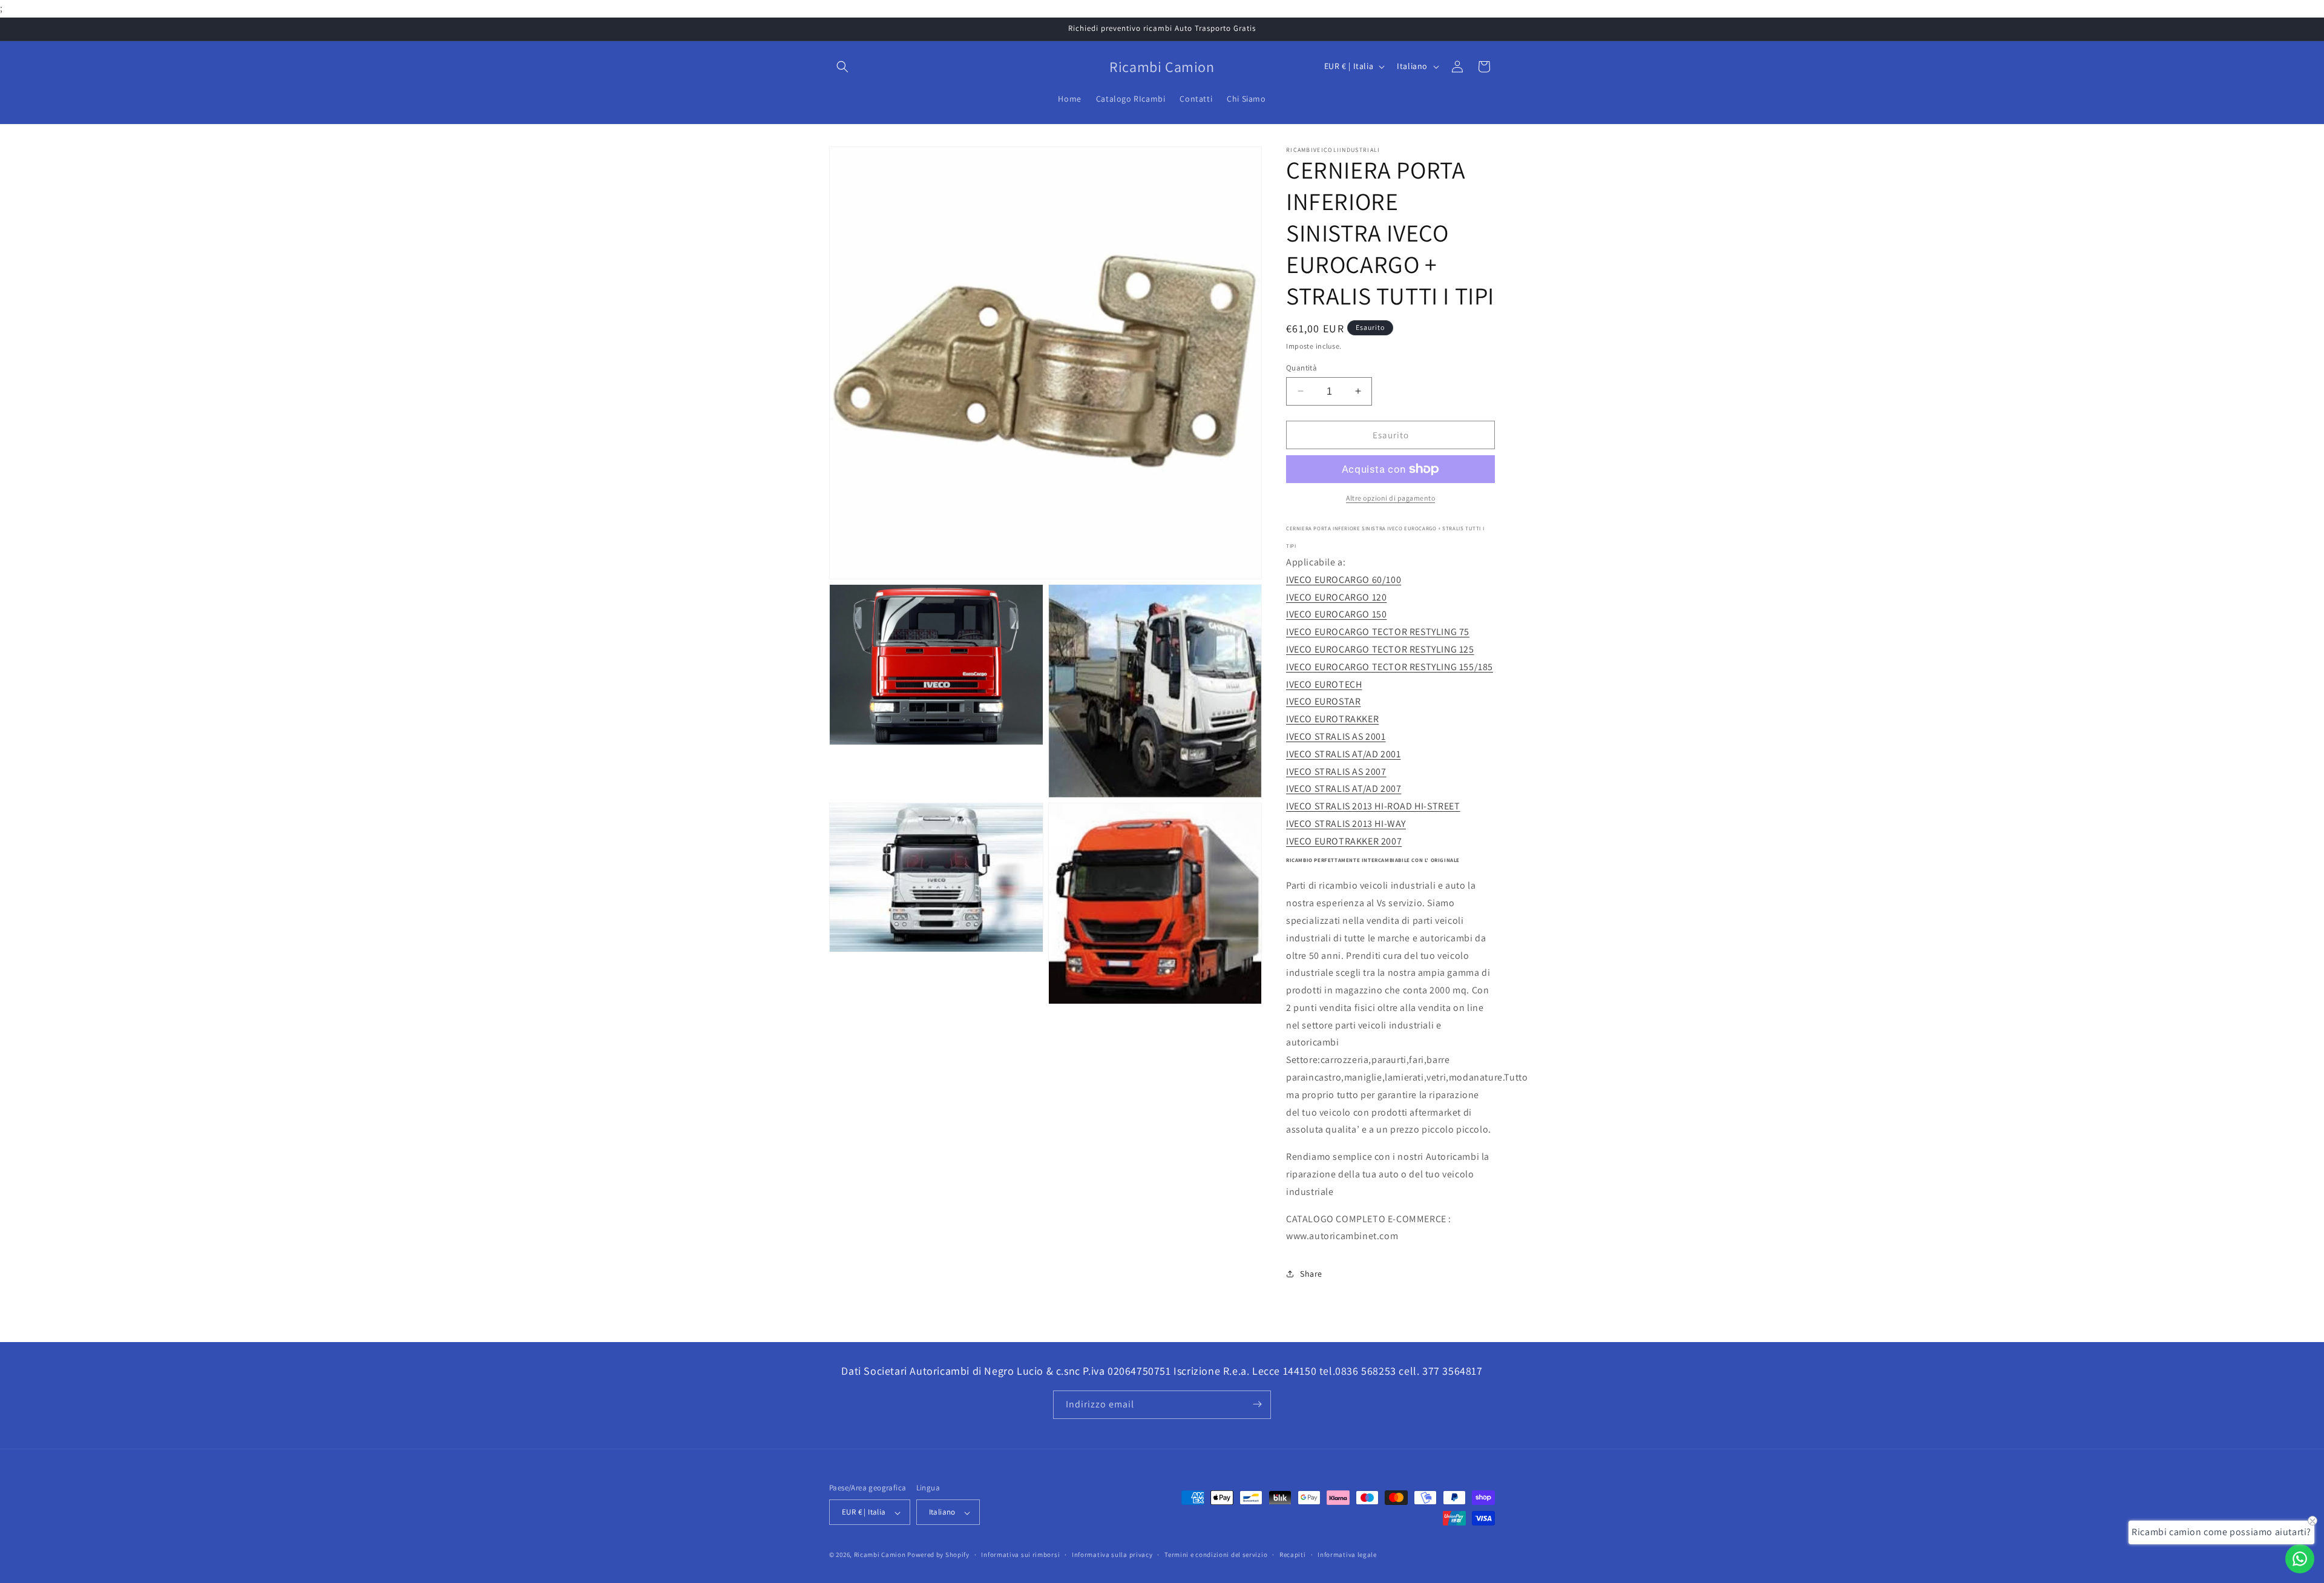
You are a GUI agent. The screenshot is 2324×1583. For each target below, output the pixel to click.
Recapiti (1293, 1555)
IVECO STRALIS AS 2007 (1336, 771)
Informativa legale (1347, 1555)
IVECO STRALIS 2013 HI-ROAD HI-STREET (1373, 806)
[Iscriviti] (1257, 1404)
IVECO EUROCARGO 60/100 (1344, 579)
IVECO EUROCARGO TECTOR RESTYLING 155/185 (1390, 666)
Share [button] (1311, 1273)
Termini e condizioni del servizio (1216, 1555)
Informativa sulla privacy (1112, 1555)
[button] (842, 67)
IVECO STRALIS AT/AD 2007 (1344, 788)
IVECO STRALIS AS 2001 (1336, 736)
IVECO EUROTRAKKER (1332, 719)
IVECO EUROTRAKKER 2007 (1344, 841)
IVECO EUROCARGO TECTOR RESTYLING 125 (1380, 649)
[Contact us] (2300, 1559)
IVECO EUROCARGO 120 (1336, 597)
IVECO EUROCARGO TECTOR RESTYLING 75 (1378, 632)
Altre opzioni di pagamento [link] (1390, 498)
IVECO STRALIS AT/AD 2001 (1343, 753)
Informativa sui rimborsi (1020, 1555)
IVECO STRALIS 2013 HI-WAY (1346, 823)
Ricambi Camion (880, 1555)
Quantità (1302, 367)
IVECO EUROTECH (1324, 684)
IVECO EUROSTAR (1323, 701)
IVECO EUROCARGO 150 (1336, 614)
